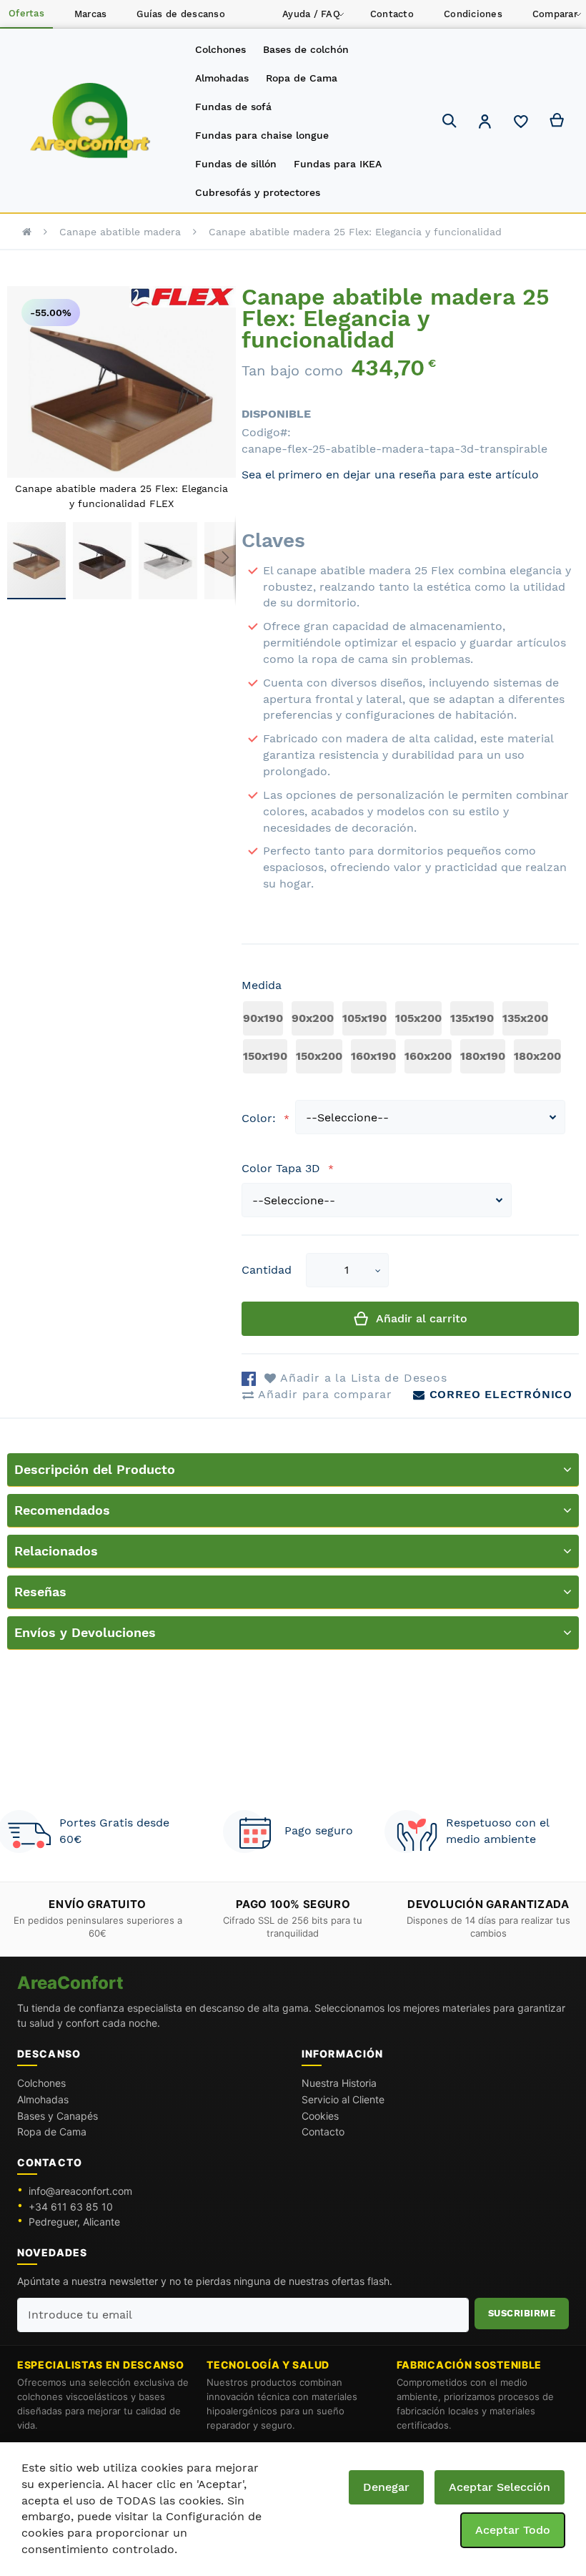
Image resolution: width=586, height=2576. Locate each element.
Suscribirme (522, 2313)
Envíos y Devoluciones (85, 1632)
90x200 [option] (313, 1018)
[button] (485, 123)
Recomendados (62, 1510)
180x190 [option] (483, 1056)
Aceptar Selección (500, 2487)
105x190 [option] (364, 1018)
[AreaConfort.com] (90, 121)
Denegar (386, 2487)
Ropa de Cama (52, 2132)
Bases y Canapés (58, 2116)
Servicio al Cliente (343, 2099)
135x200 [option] (525, 1018)
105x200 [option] (418, 1018)
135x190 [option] (472, 1018)
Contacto (323, 2132)
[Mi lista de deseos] (521, 125)
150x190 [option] (265, 1056)
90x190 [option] (263, 1018)
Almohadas (43, 2099)
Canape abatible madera (120, 232)
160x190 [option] (373, 1056)
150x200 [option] (319, 1056)
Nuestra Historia (339, 2083)
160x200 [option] (428, 1056)
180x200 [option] (537, 1056)
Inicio (27, 232)
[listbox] (410, 1039)
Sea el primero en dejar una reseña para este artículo (390, 475)
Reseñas (40, 1592)
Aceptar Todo (513, 2530)
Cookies (320, 2116)
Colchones (41, 2083)
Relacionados (56, 1551)
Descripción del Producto (95, 1469)
